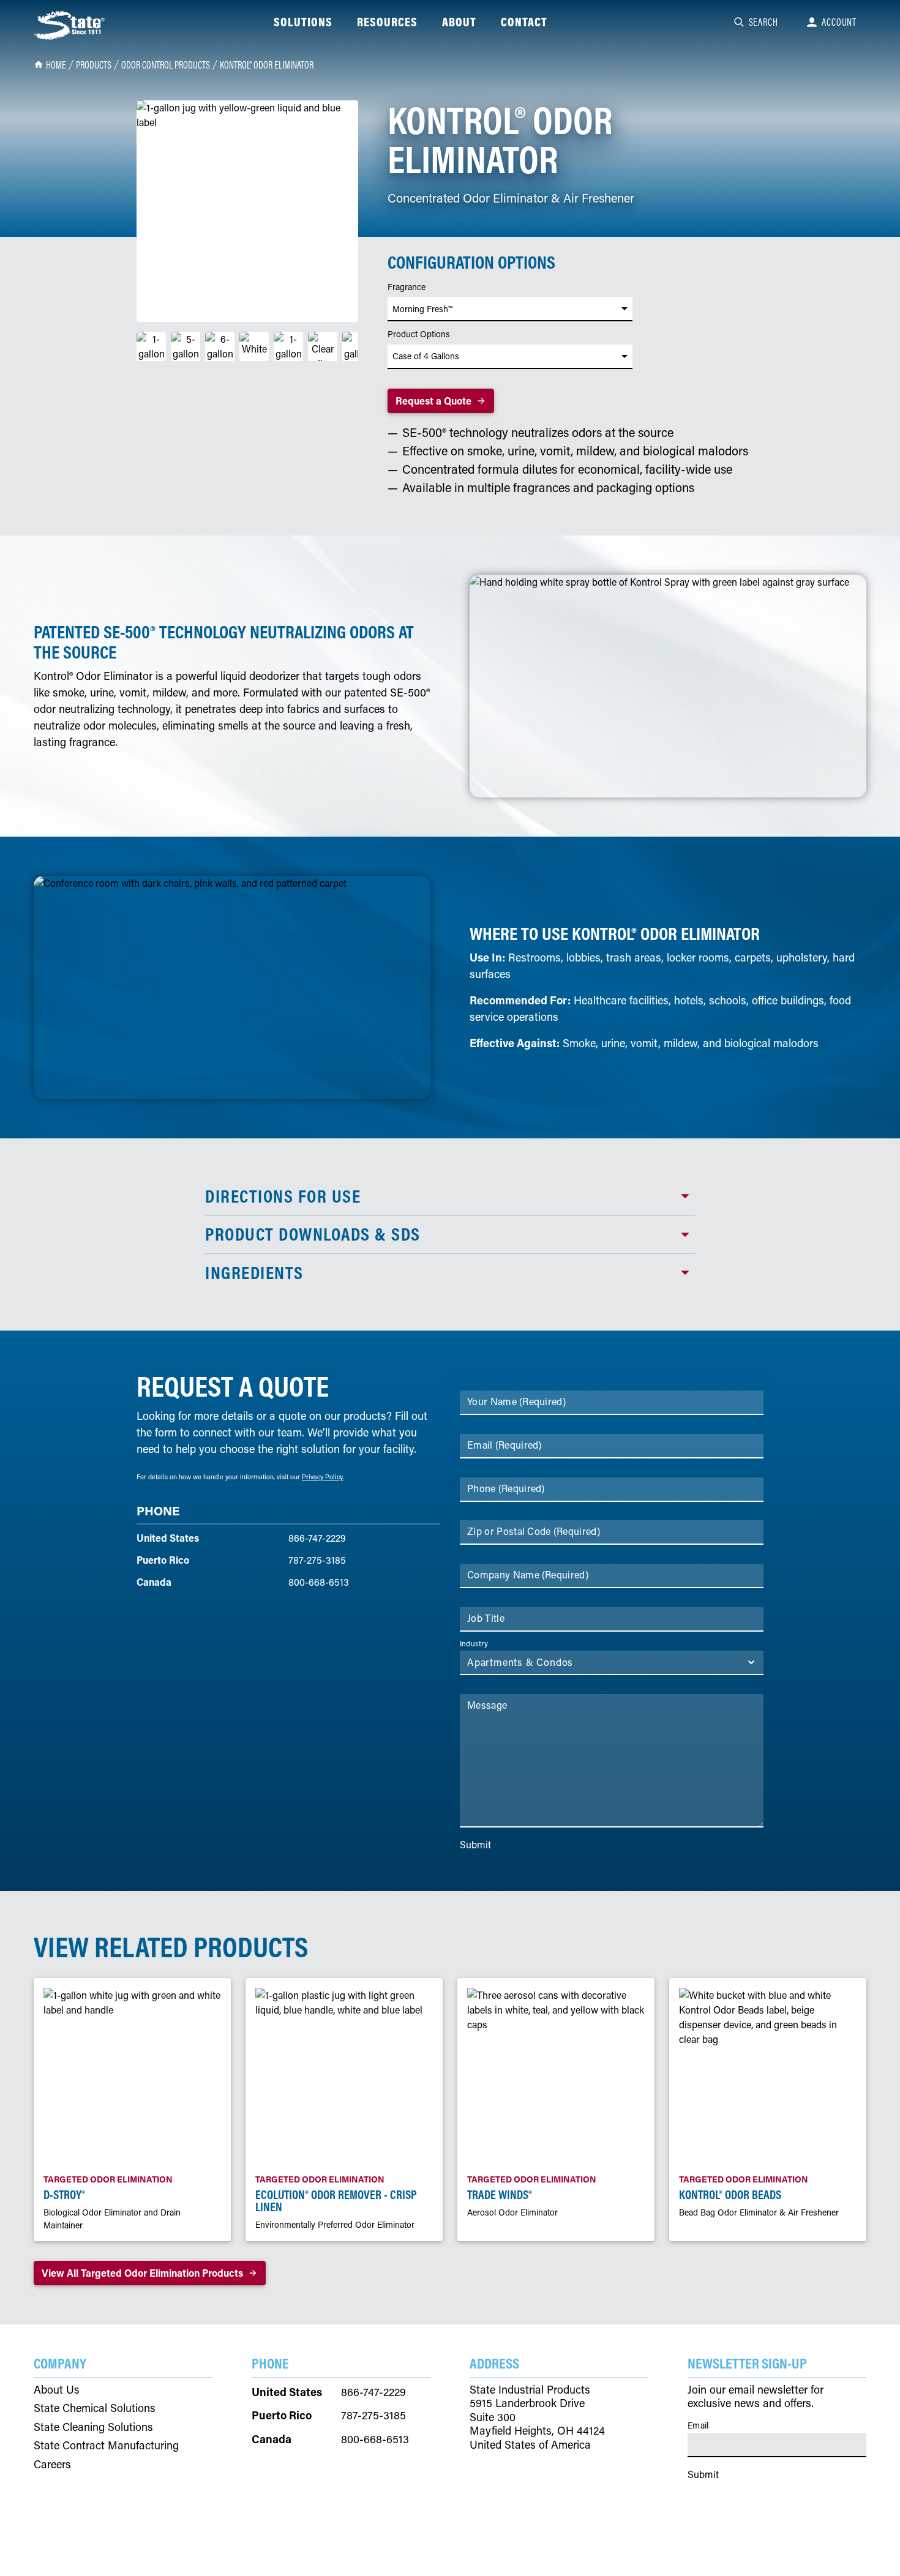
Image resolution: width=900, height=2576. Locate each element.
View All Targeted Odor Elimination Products (142, 2273)
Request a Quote (433, 401)
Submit (475, 1844)
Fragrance (407, 287)
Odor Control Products (166, 65)
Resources (387, 22)
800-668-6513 (319, 1582)
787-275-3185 (317, 1560)
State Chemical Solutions (95, 2408)
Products (94, 65)
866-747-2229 (317, 1538)
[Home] (70, 25)
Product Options (419, 334)
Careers (52, 2464)
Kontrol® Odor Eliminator (267, 65)
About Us (57, 2390)
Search (763, 22)
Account (839, 22)
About (459, 22)
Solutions (303, 22)
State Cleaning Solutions (93, 2427)
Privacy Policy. (323, 1477)
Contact (524, 22)
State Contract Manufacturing (106, 2445)
